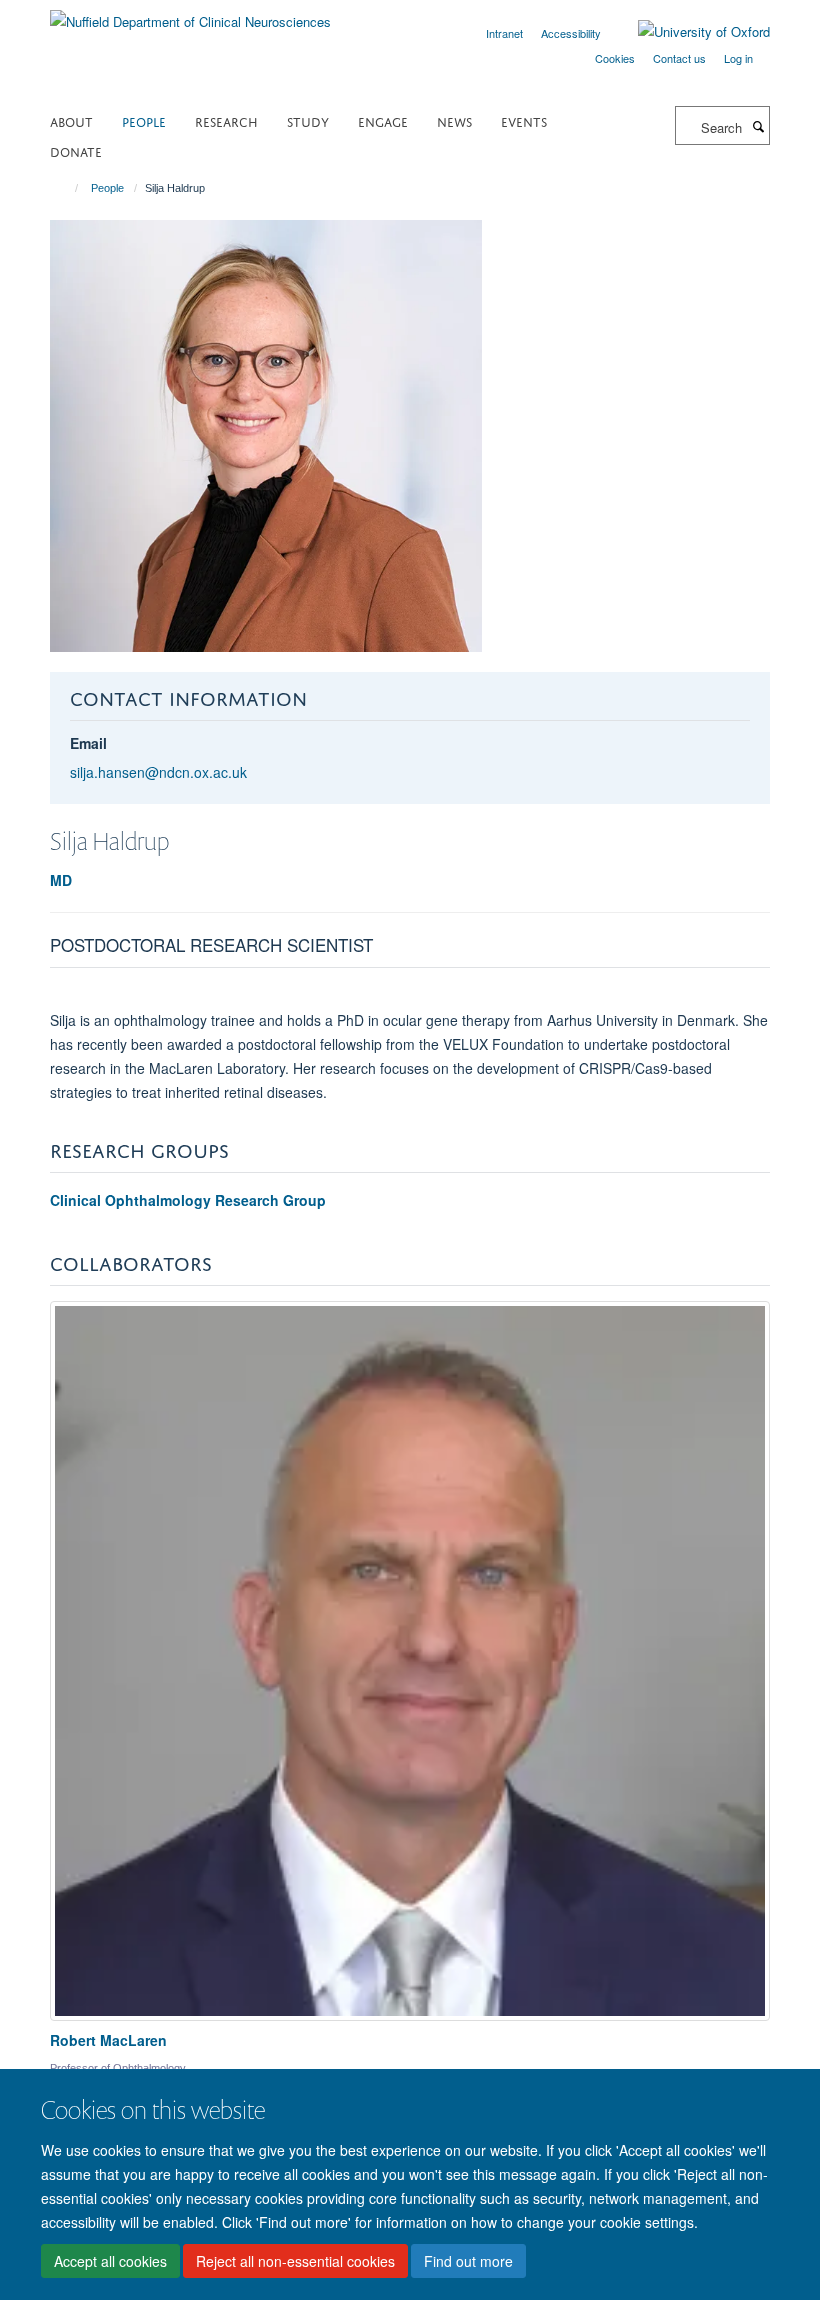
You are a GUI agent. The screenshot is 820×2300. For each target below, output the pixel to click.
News (454, 120)
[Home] (67, 188)
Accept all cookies (110, 2261)
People (144, 120)
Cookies (615, 58)
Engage (383, 120)
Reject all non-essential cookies (295, 2261)
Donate (76, 150)
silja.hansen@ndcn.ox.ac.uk (158, 772)
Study (308, 120)
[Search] (758, 126)
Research (226, 120)
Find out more (468, 2261)
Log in (738, 58)
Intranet (504, 33)
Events (524, 120)
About (71, 120)
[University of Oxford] (689, 32)
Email (88, 743)
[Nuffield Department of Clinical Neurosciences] (190, 14)
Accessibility (571, 33)
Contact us (679, 58)
